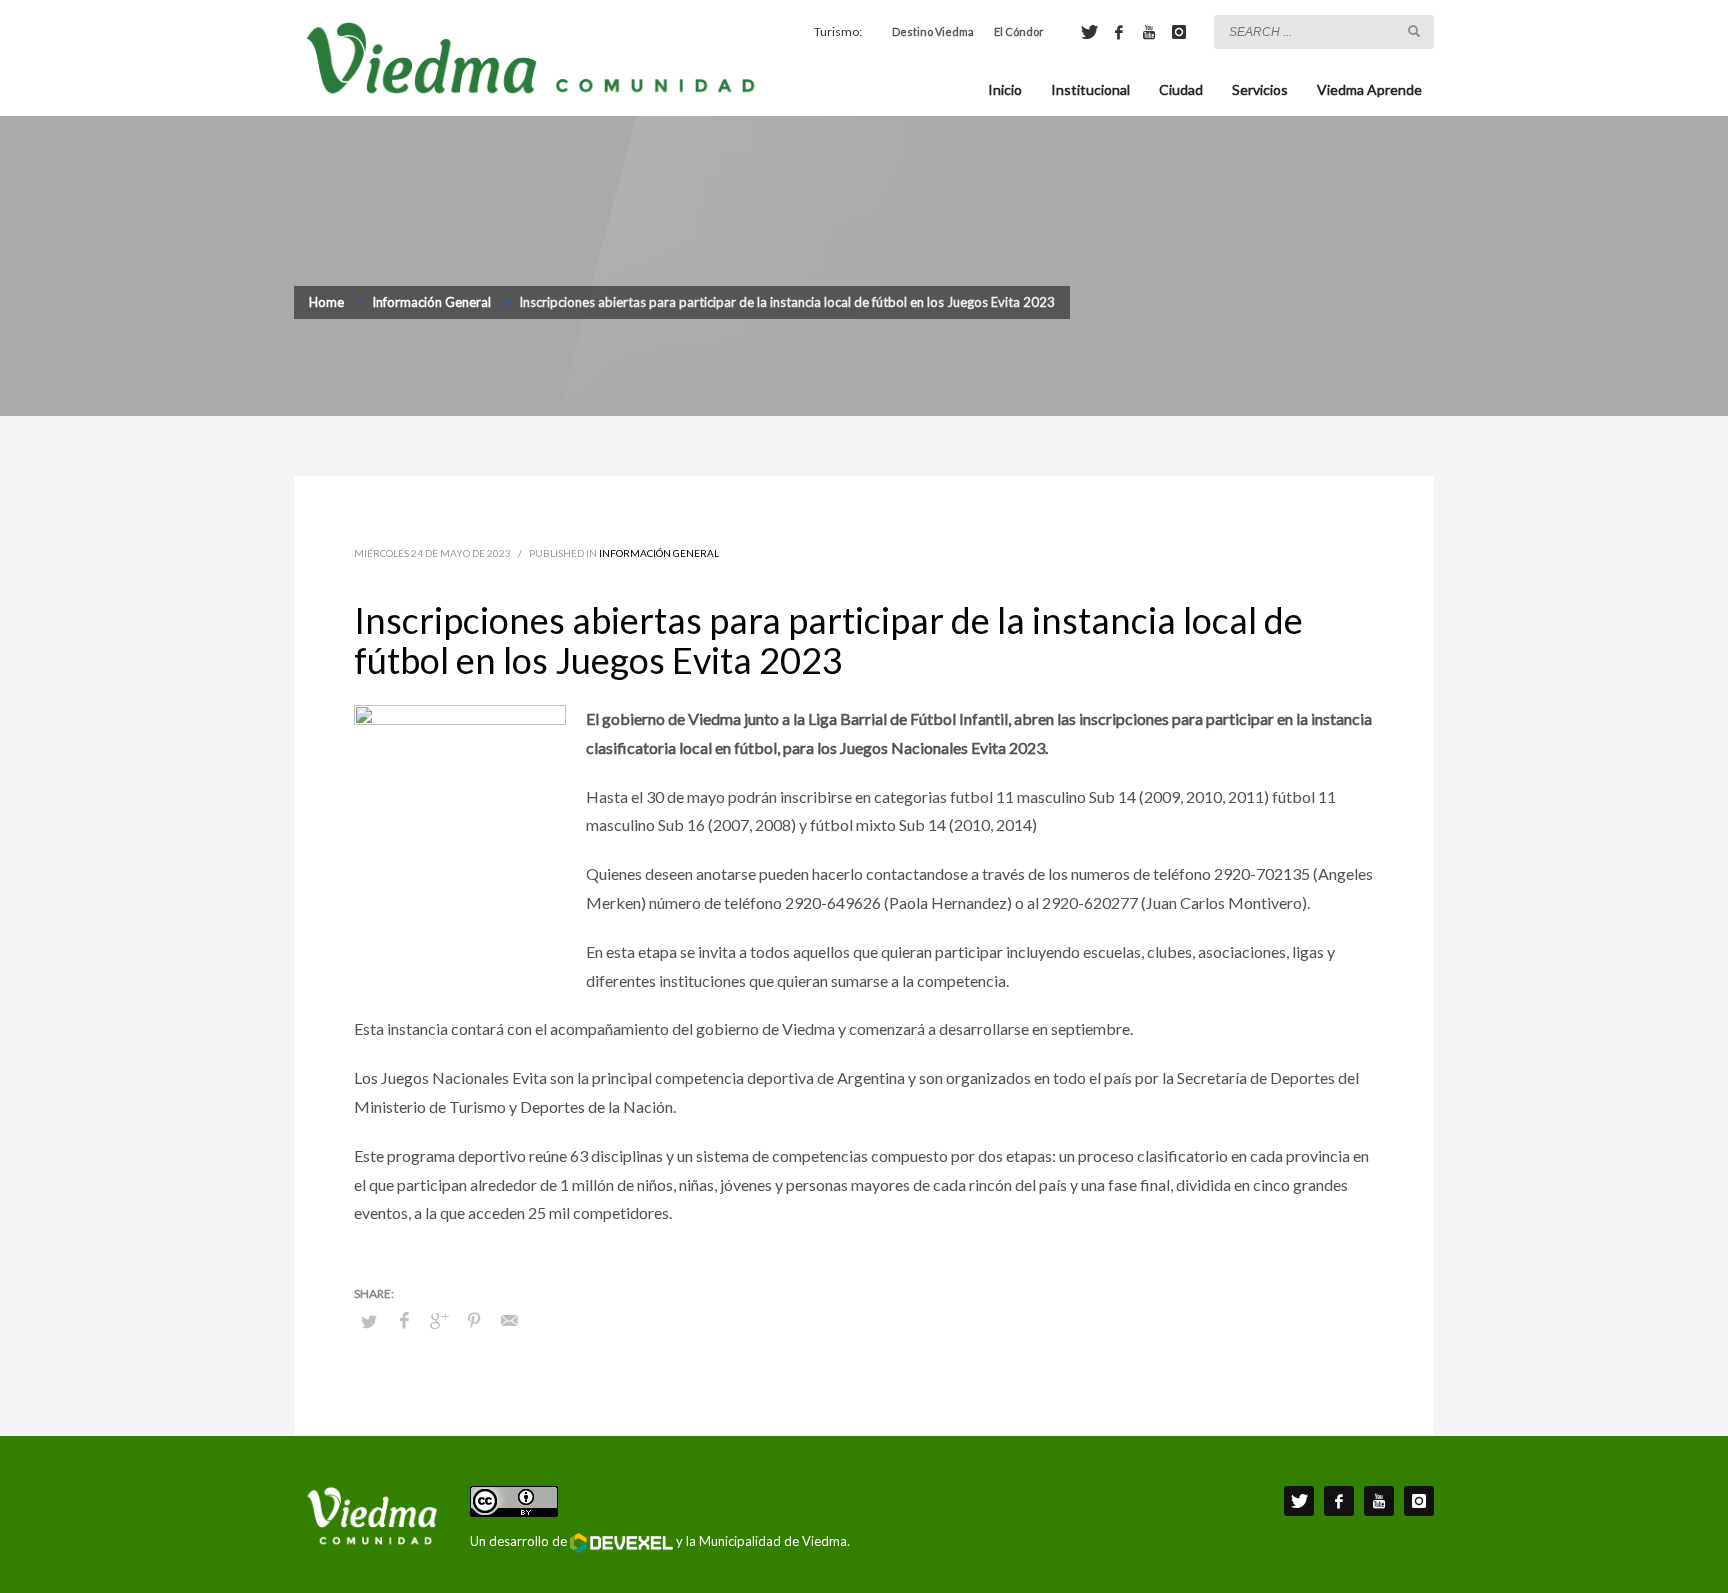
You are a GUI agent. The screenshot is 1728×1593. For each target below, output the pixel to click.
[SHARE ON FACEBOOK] (404, 1320)
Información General (659, 553)
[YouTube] (1149, 32)
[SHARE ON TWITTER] (369, 1321)
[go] (1414, 31)
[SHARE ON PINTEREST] (474, 1320)
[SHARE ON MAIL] (509, 1320)
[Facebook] (1119, 32)
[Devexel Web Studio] (621, 1543)
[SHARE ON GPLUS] (439, 1320)
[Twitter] (1089, 32)
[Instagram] (1179, 32)
